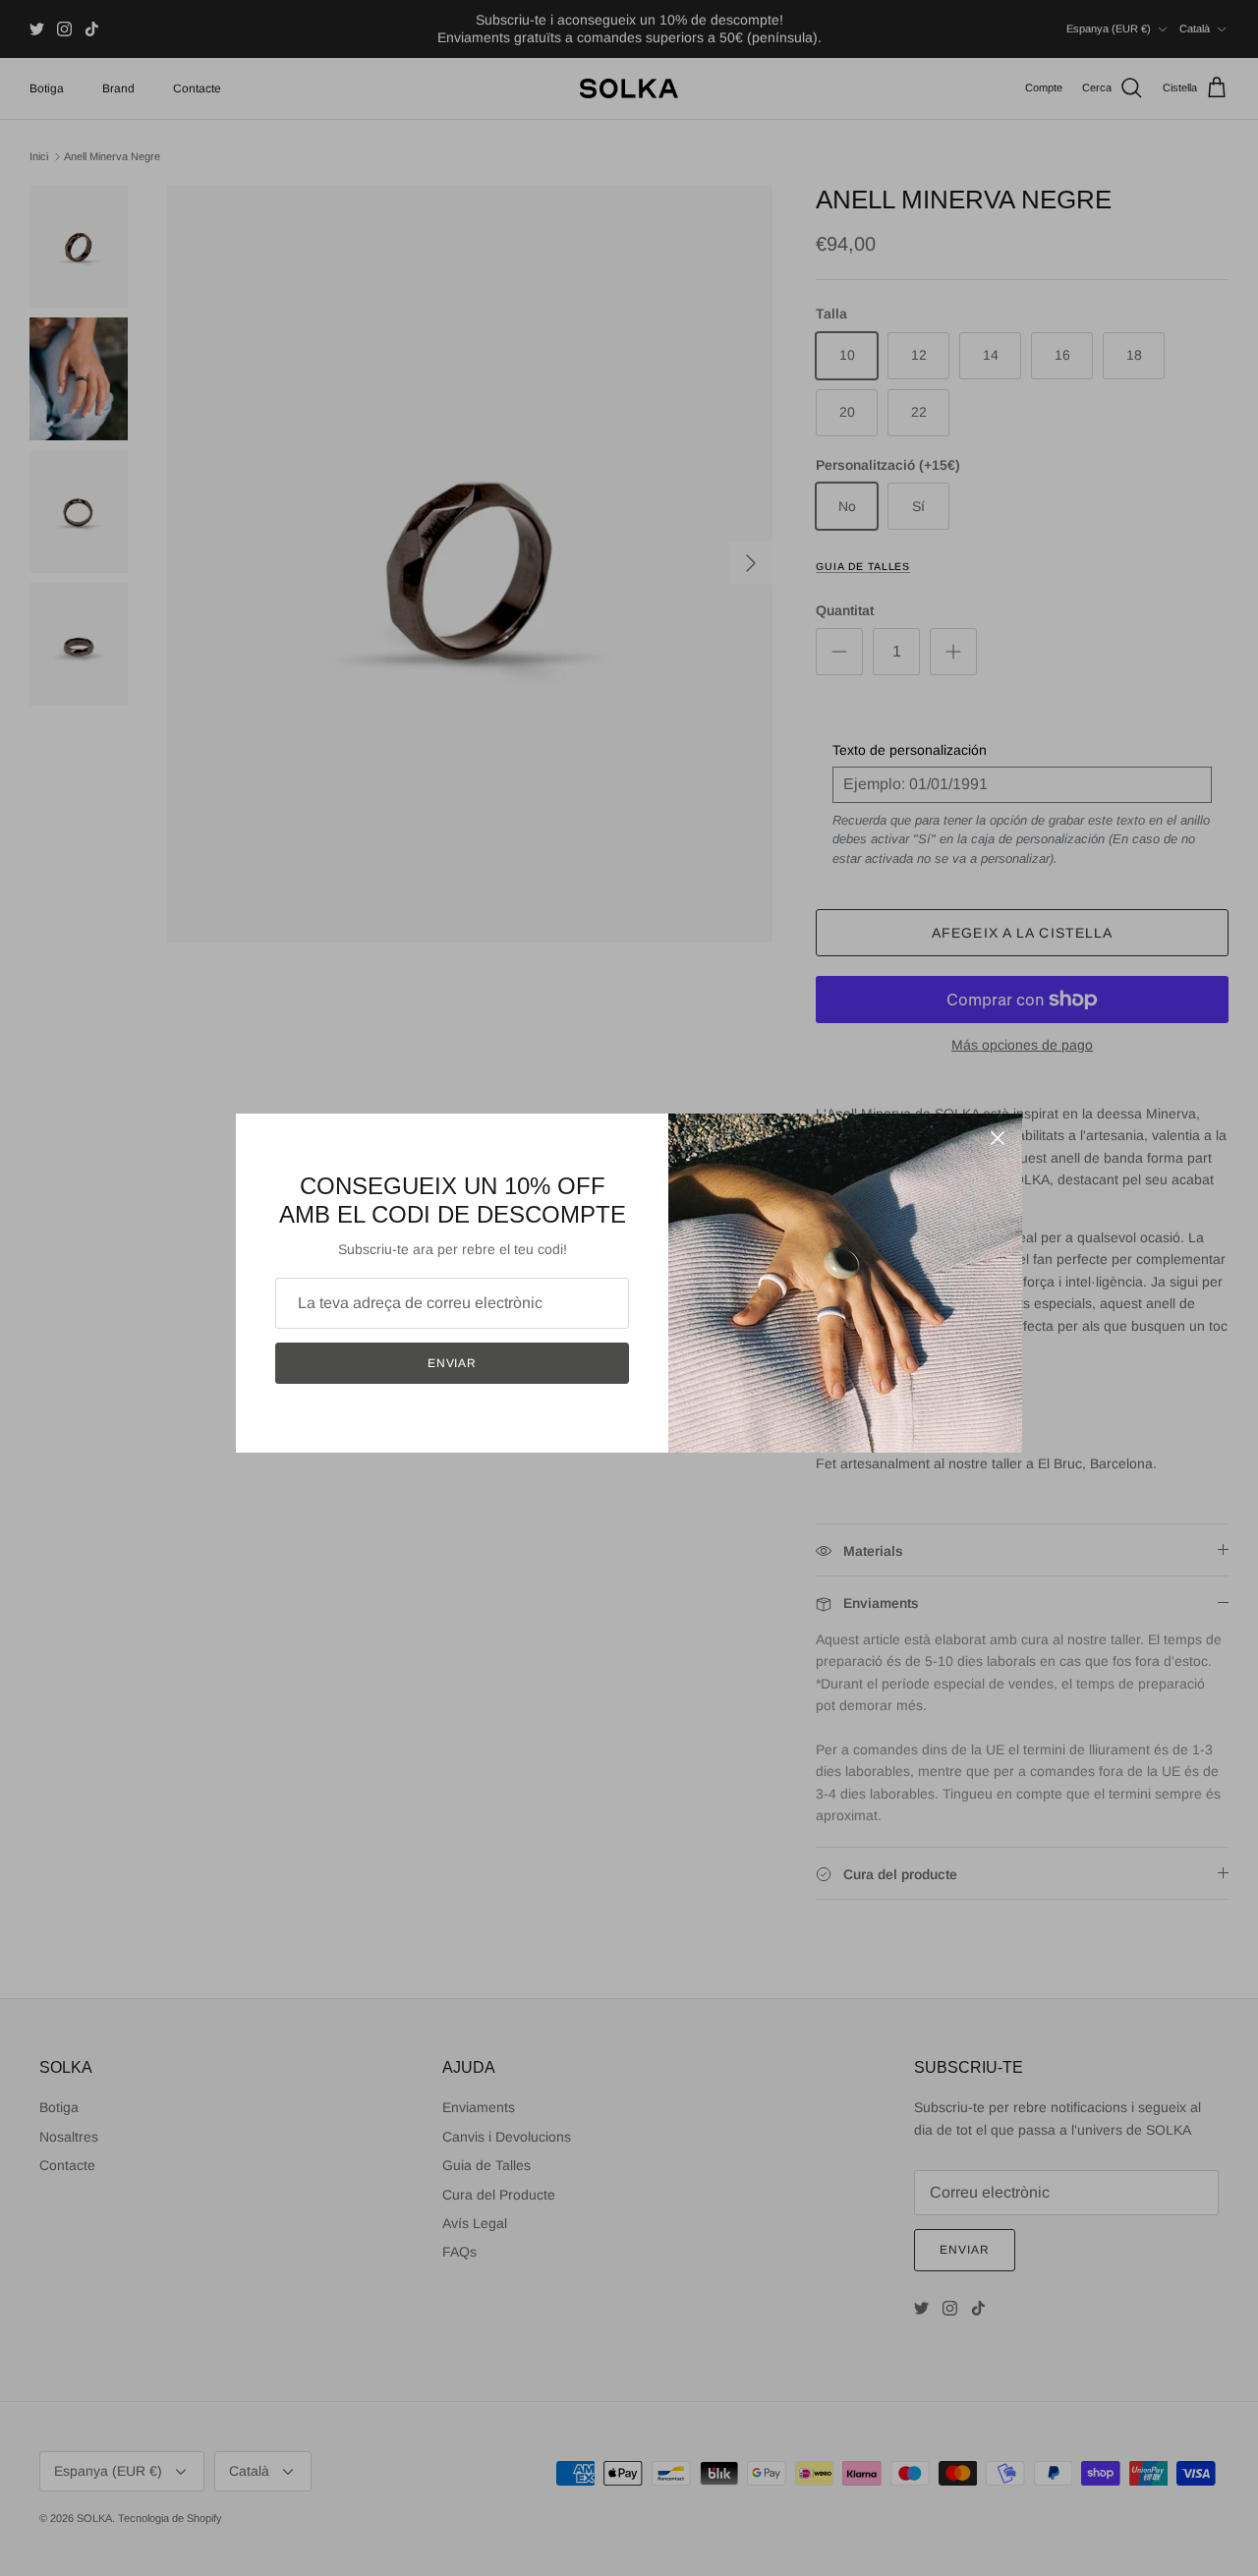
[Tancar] (998, 1138)
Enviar (453, 1363)
